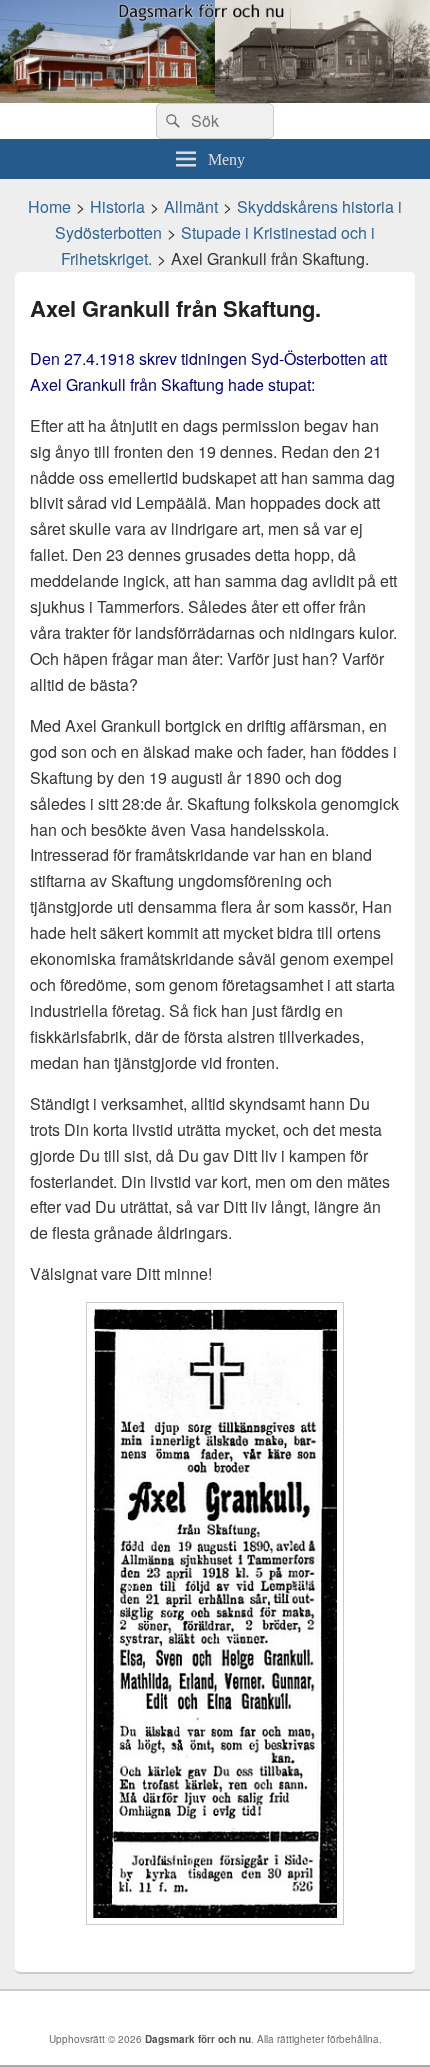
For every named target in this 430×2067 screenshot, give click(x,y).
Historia (117, 206)
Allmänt (191, 206)
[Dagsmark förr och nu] (215, 96)
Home (49, 206)
